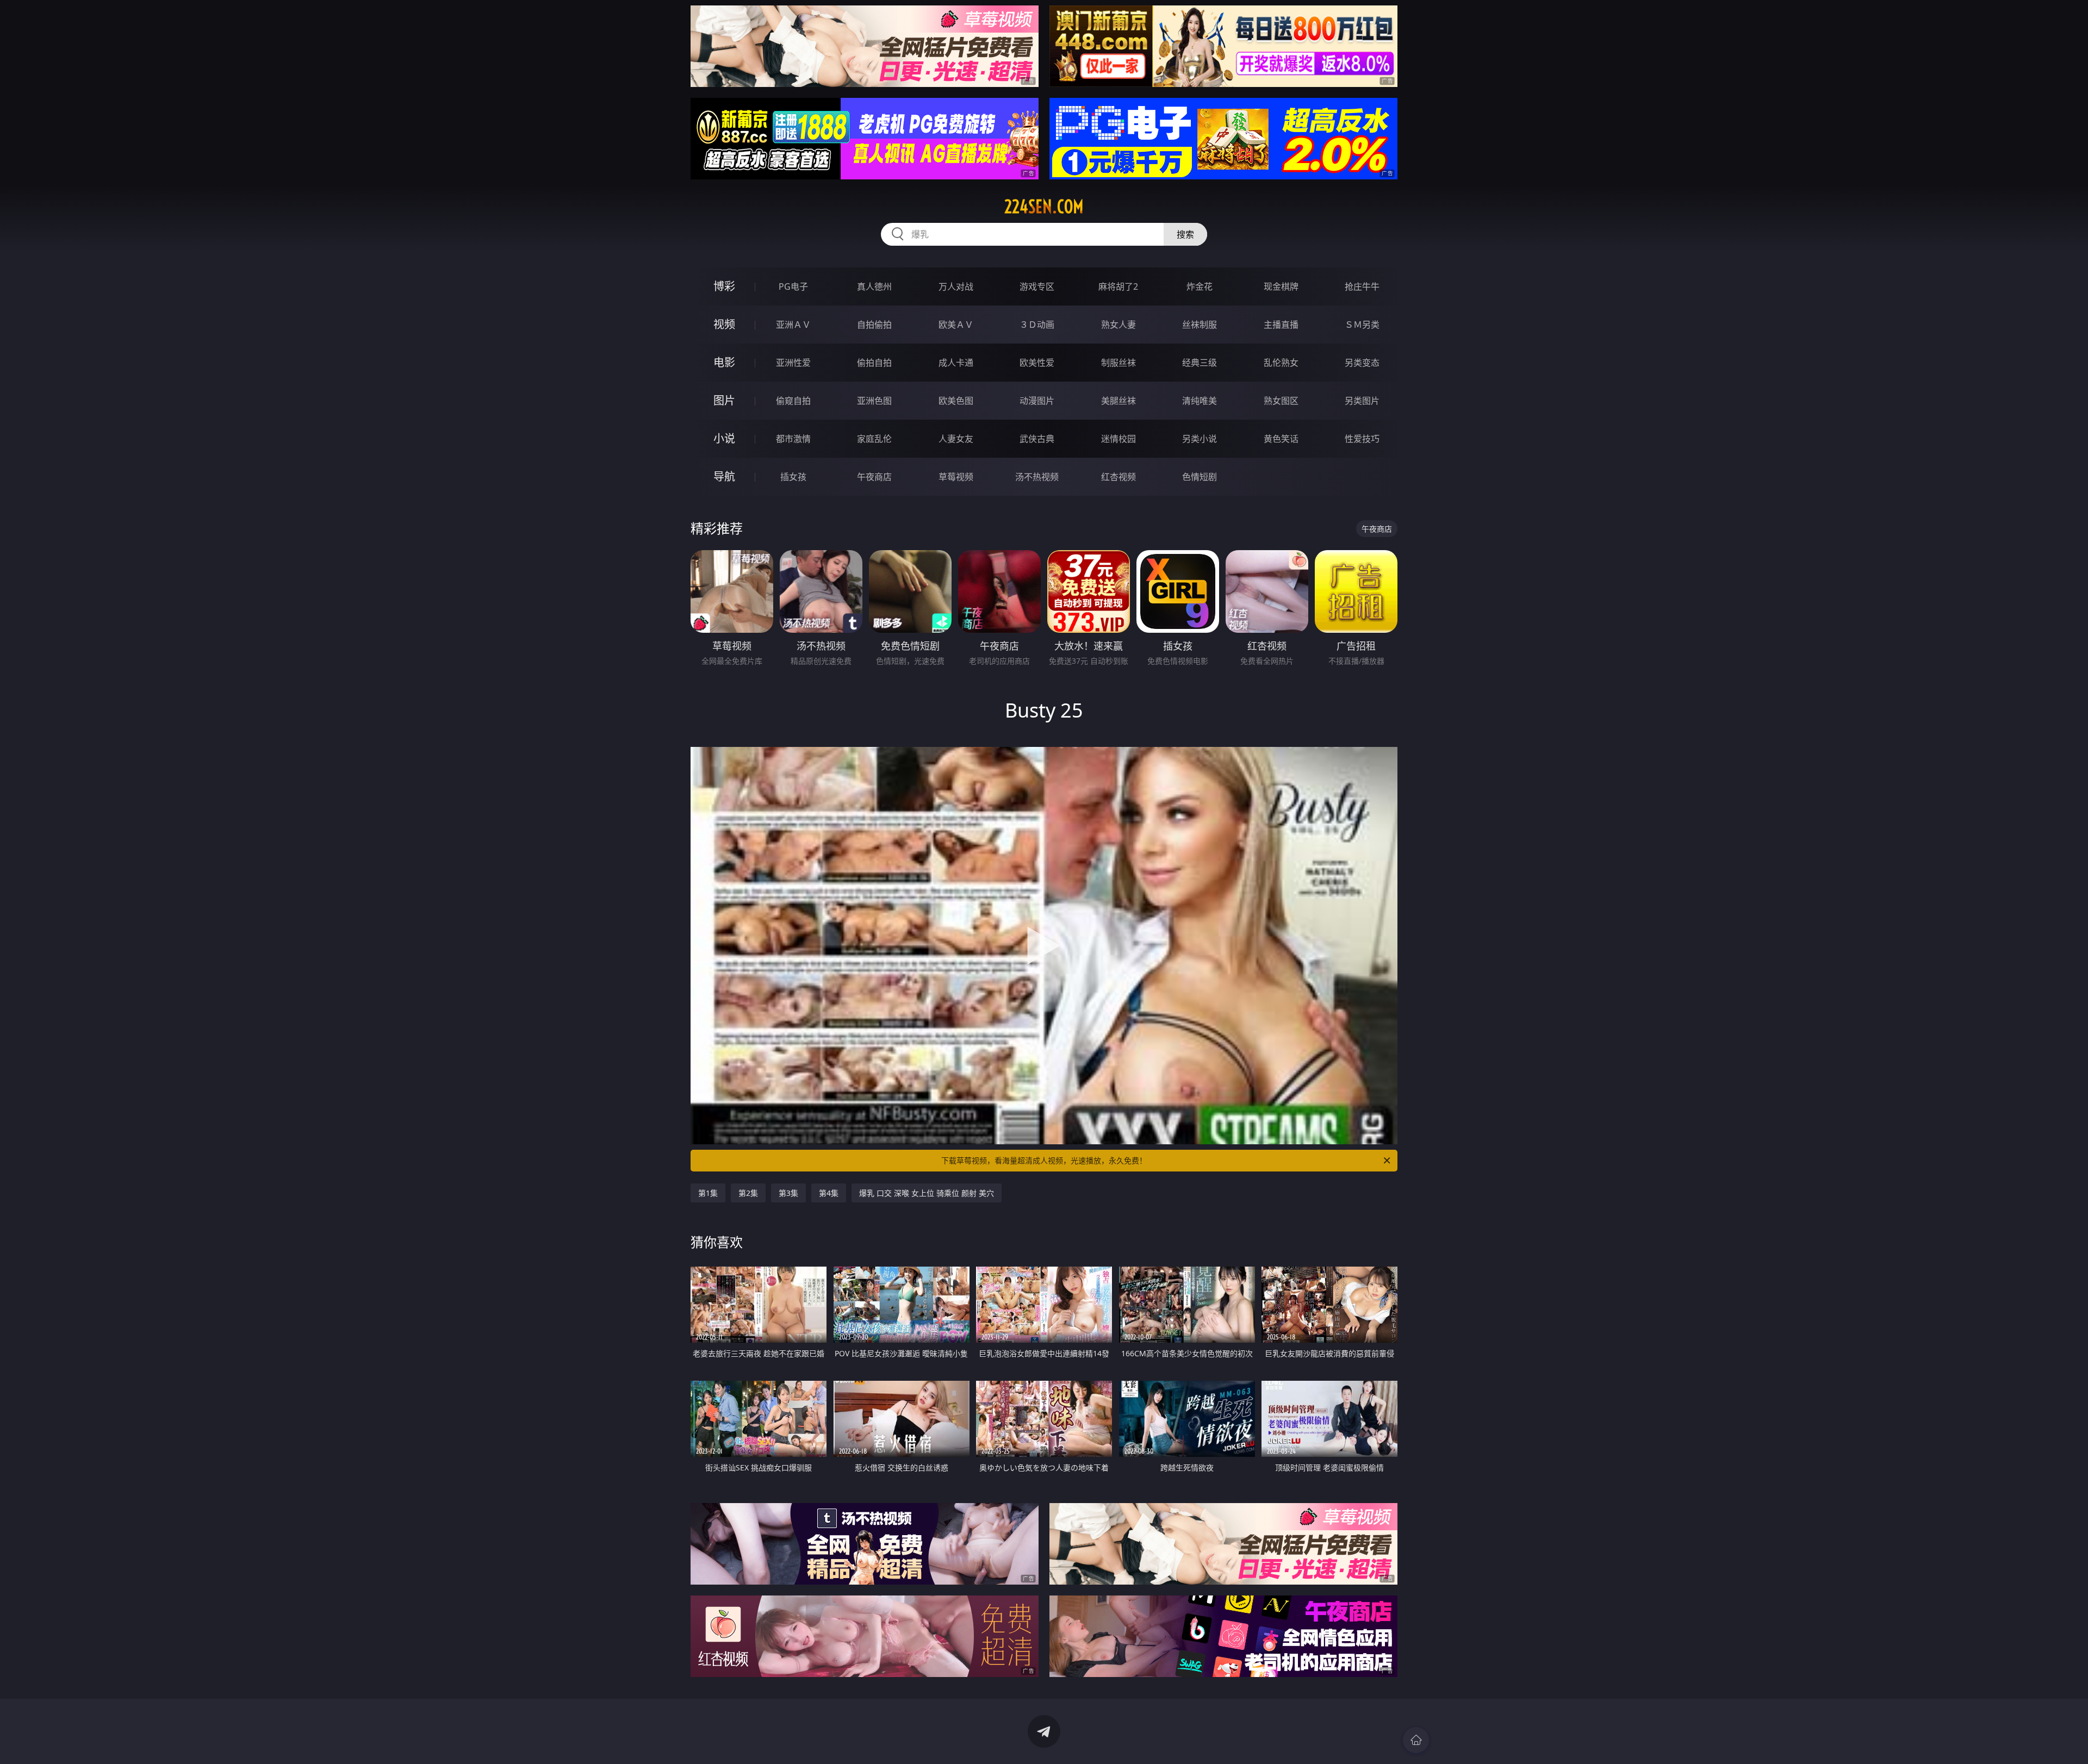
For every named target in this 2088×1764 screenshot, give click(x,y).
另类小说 (1200, 439)
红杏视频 (1118, 477)
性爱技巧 (1362, 439)
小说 (724, 438)
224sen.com (1044, 207)
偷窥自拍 (793, 401)
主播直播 (1281, 325)
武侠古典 (1037, 439)
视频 (724, 324)
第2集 (748, 1193)
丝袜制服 (1200, 325)
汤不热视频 (1037, 477)
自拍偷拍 (874, 325)
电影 (724, 362)
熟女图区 (1281, 401)
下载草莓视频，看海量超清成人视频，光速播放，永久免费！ (1044, 1160)
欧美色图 (956, 401)
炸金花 (1200, 286)
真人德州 (874, 286)
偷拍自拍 (874, 363)
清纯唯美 (1200, 401)
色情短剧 (1200, 477)
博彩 (724, 286)
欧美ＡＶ (956, 325)
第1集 (708, 1193)
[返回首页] (1416, 1740)
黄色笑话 (1281, 439)
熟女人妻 (1118, 325)
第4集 (829, 1193)
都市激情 (793, 439)
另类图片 (1362, 401)
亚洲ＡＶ (793, 325)
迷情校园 (1118, 439)
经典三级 (1200, 363)
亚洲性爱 (793, 363)
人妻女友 (956, 439)
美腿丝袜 (1118, 401)
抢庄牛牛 (1362, 286)
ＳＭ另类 (1362, 325)
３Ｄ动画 (1037, 325)
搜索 (1185, 234)
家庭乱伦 (874, 439)
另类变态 (1362, 363)
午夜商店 (874, 477)
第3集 (788, 1193)
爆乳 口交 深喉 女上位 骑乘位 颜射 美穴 (927, 1193)
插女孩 (793, 477)
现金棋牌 (1281, 286)
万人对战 (956, 286)
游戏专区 (1037, 286)
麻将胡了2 (1118, 286)
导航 (724, 476)
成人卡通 (956, 363)
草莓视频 (956, 477)
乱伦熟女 (1281, 363)
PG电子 (793, 286)
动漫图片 (1037, 401)
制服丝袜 (1118, 363)
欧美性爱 (1037, 363)
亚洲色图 (874, 401)
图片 (724, 400)
